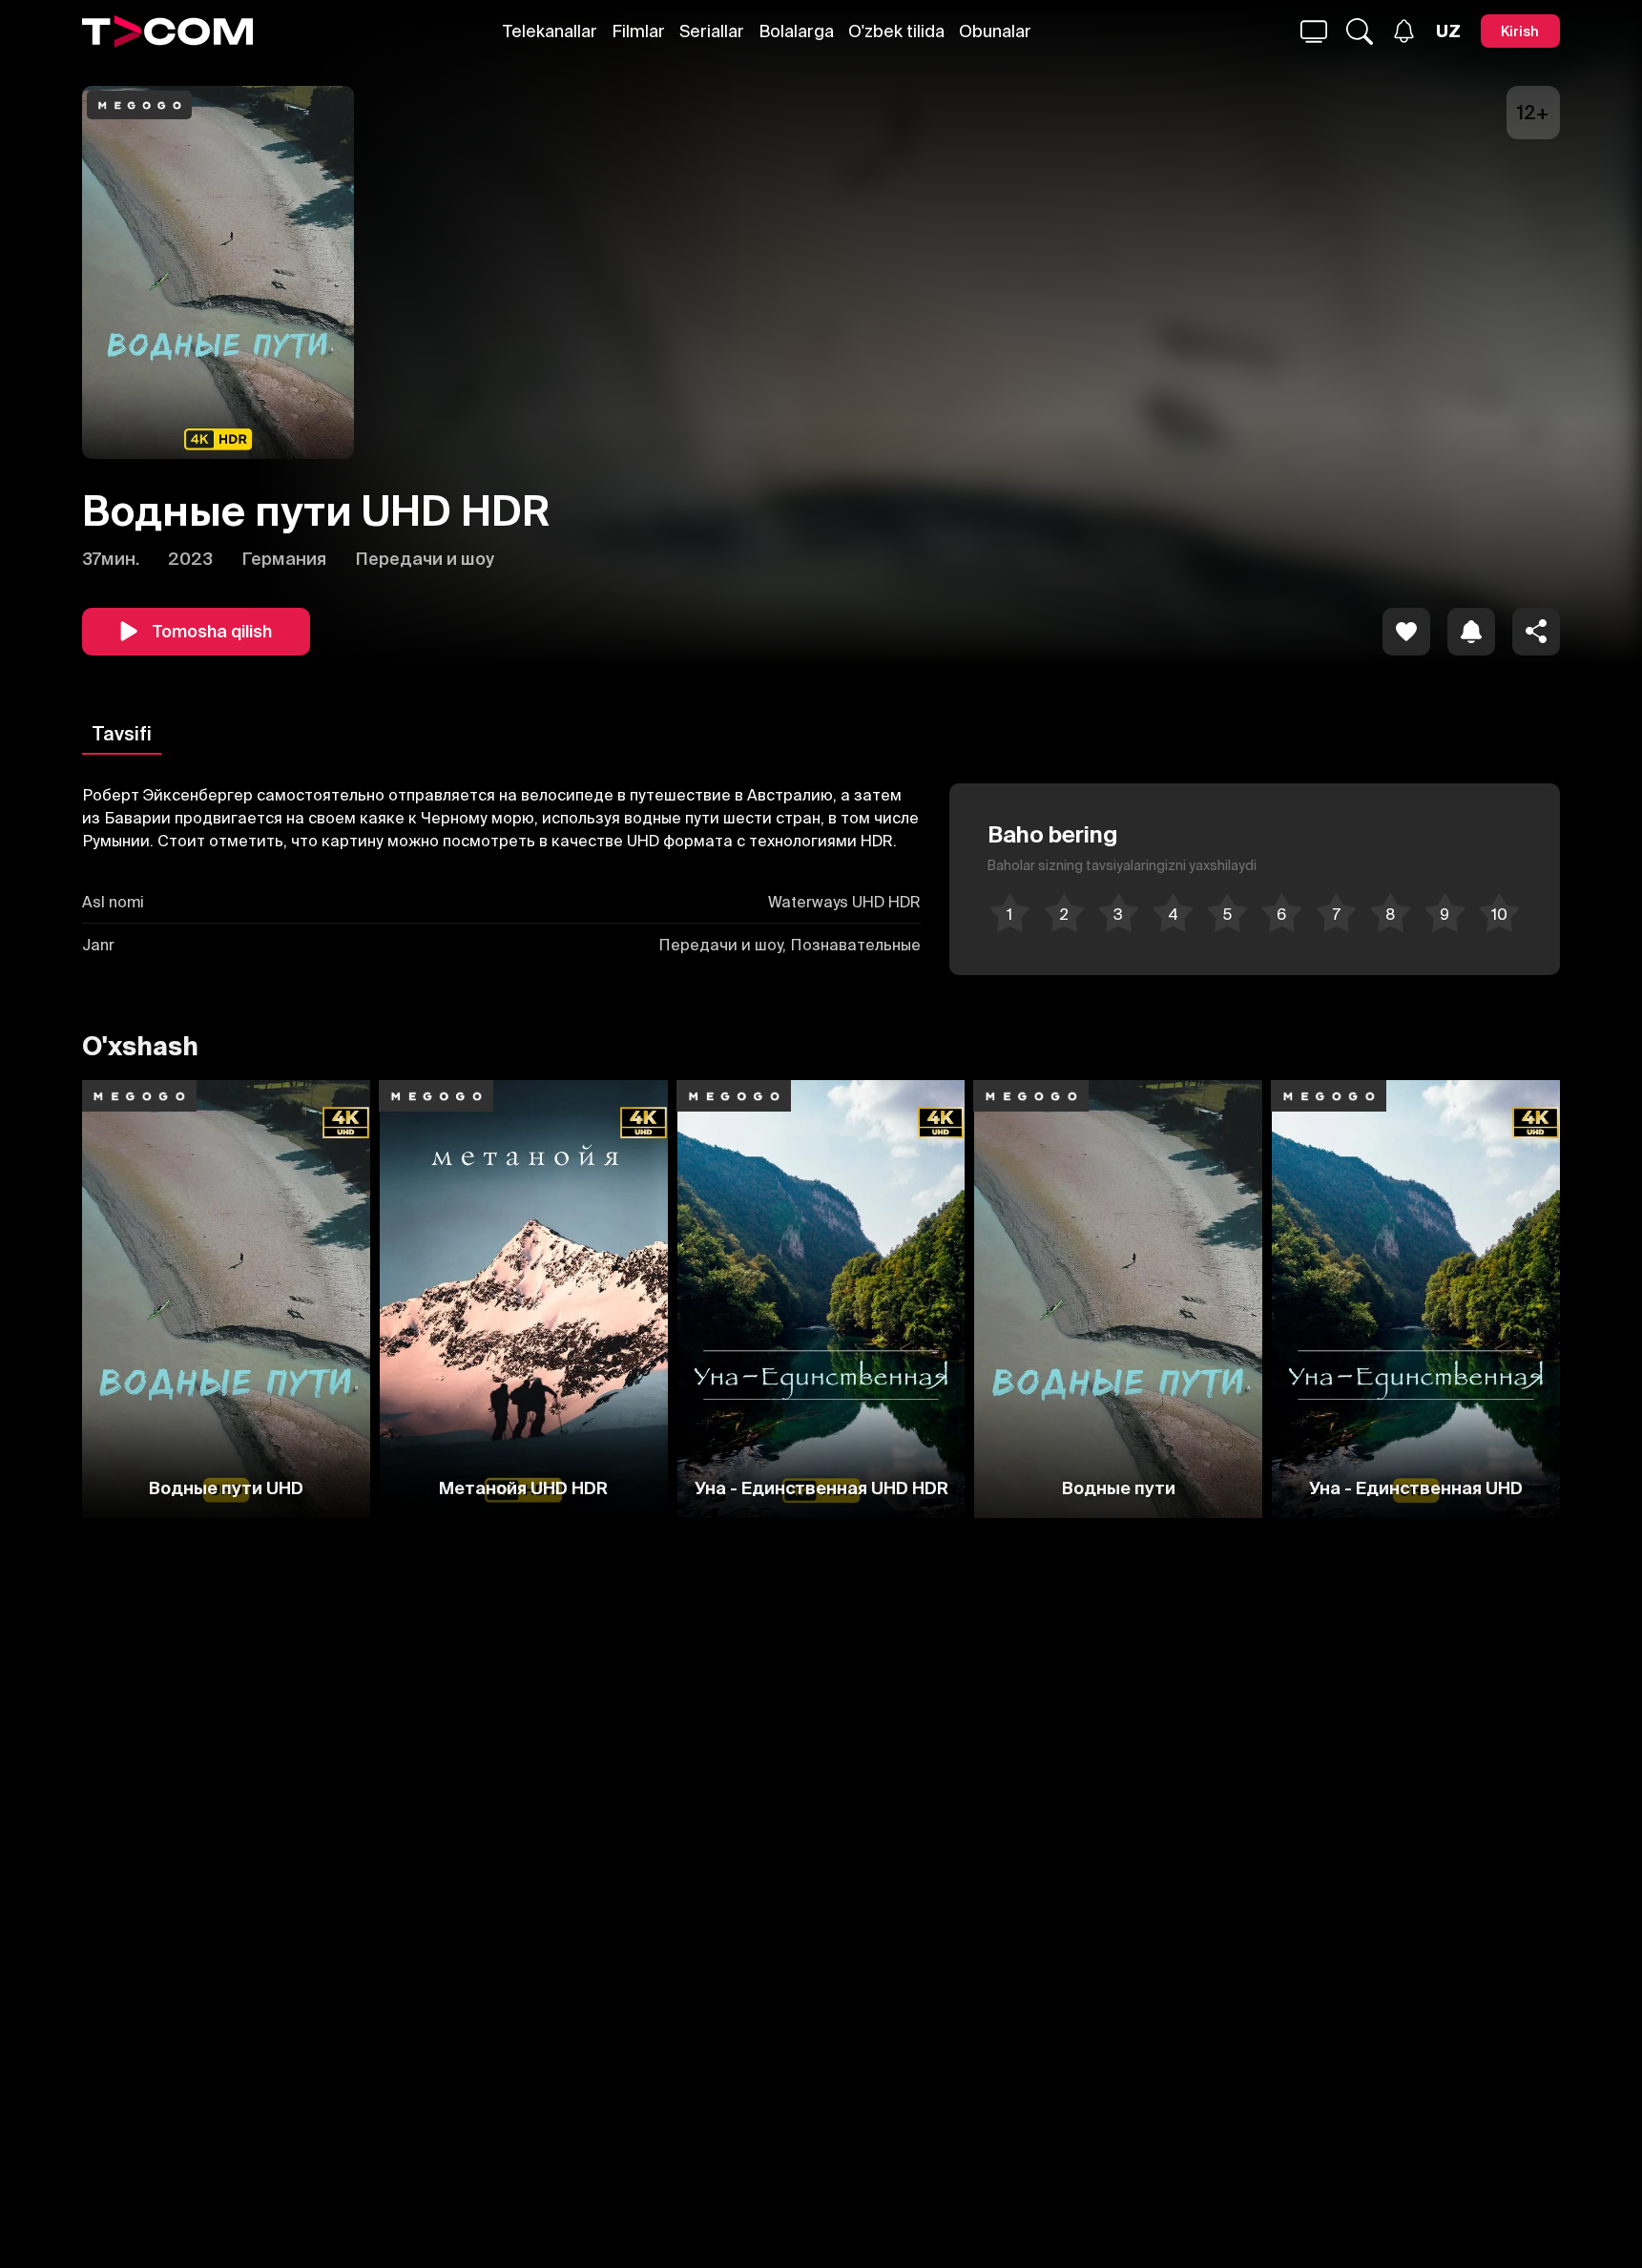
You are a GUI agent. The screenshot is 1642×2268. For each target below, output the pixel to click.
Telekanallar (550, 31)
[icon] (1406, 632)
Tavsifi (122, 733)
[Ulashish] (1536, 632)
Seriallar (712, 31)
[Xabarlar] (1404, 31)
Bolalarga (796, 31)
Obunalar (995, 31)
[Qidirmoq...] (1314, 31)
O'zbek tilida (896, 31)
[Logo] (167, 31)
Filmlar (638, 31)
